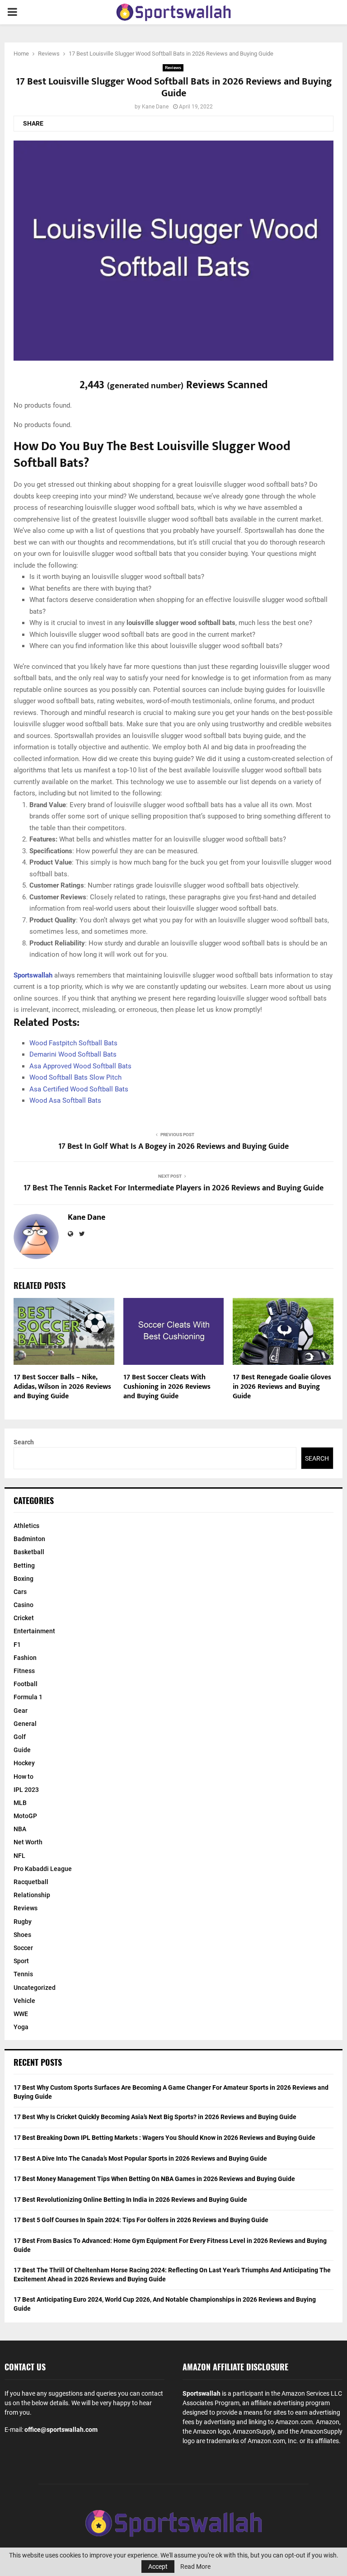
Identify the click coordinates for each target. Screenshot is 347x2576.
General (25, 1724)
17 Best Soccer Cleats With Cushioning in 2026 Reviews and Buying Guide (167, 1387)
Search (24, 1442)
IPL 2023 (26, 1790)
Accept (158, 2567)
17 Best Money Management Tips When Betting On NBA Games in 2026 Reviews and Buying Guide (154, 2179)
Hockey (24, 1763)
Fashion (25, 1658)
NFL (19, 1856)
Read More (195, 2567)
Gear (21, 1711)
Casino (23, 1605)
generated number (145, 385)
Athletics (26, 1526)
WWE (21, 2014)
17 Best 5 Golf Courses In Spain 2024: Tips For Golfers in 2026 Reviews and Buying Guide (141, 2220)
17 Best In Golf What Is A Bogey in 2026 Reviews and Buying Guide (173, 1147)
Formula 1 (28, 1697)
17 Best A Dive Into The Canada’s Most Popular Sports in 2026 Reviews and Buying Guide (140, 2158)
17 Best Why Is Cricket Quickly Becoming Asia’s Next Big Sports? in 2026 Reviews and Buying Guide (155, 2117)
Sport (21, 1961)
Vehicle (24, 2001)
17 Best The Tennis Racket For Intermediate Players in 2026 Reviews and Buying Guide (173, 1188)
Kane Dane (155, 107)
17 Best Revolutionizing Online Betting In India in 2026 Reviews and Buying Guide (130, 2200)
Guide (22, 1750)
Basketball (29, 1552)
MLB (20, 1803)
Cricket (24, 1618)
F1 (17, 1645)
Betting (24, 1565)
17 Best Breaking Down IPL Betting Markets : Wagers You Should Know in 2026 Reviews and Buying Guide (164, 2138)
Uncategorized (35, 1988)
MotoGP (25, 1816)
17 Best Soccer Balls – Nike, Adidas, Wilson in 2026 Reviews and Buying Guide (62, 1387)
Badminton (29, 1539)
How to (23, 1777)
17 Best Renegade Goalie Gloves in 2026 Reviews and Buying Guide (282, 1387)
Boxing (23, 1579)
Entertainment (34, 1631)
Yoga (21, 2027)
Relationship (32, 1895)
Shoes (22, 1935)
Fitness (24, 1671)
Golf (20, 1737)
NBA (20, 1829)
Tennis (23, 1974)
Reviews (173, 68)
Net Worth (28, 1842)
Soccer (23, 1948)
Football (26, 1684)
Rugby (23, 1922)
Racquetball (31, 1882)
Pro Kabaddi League (43, 1869)
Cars (20, 1592)
